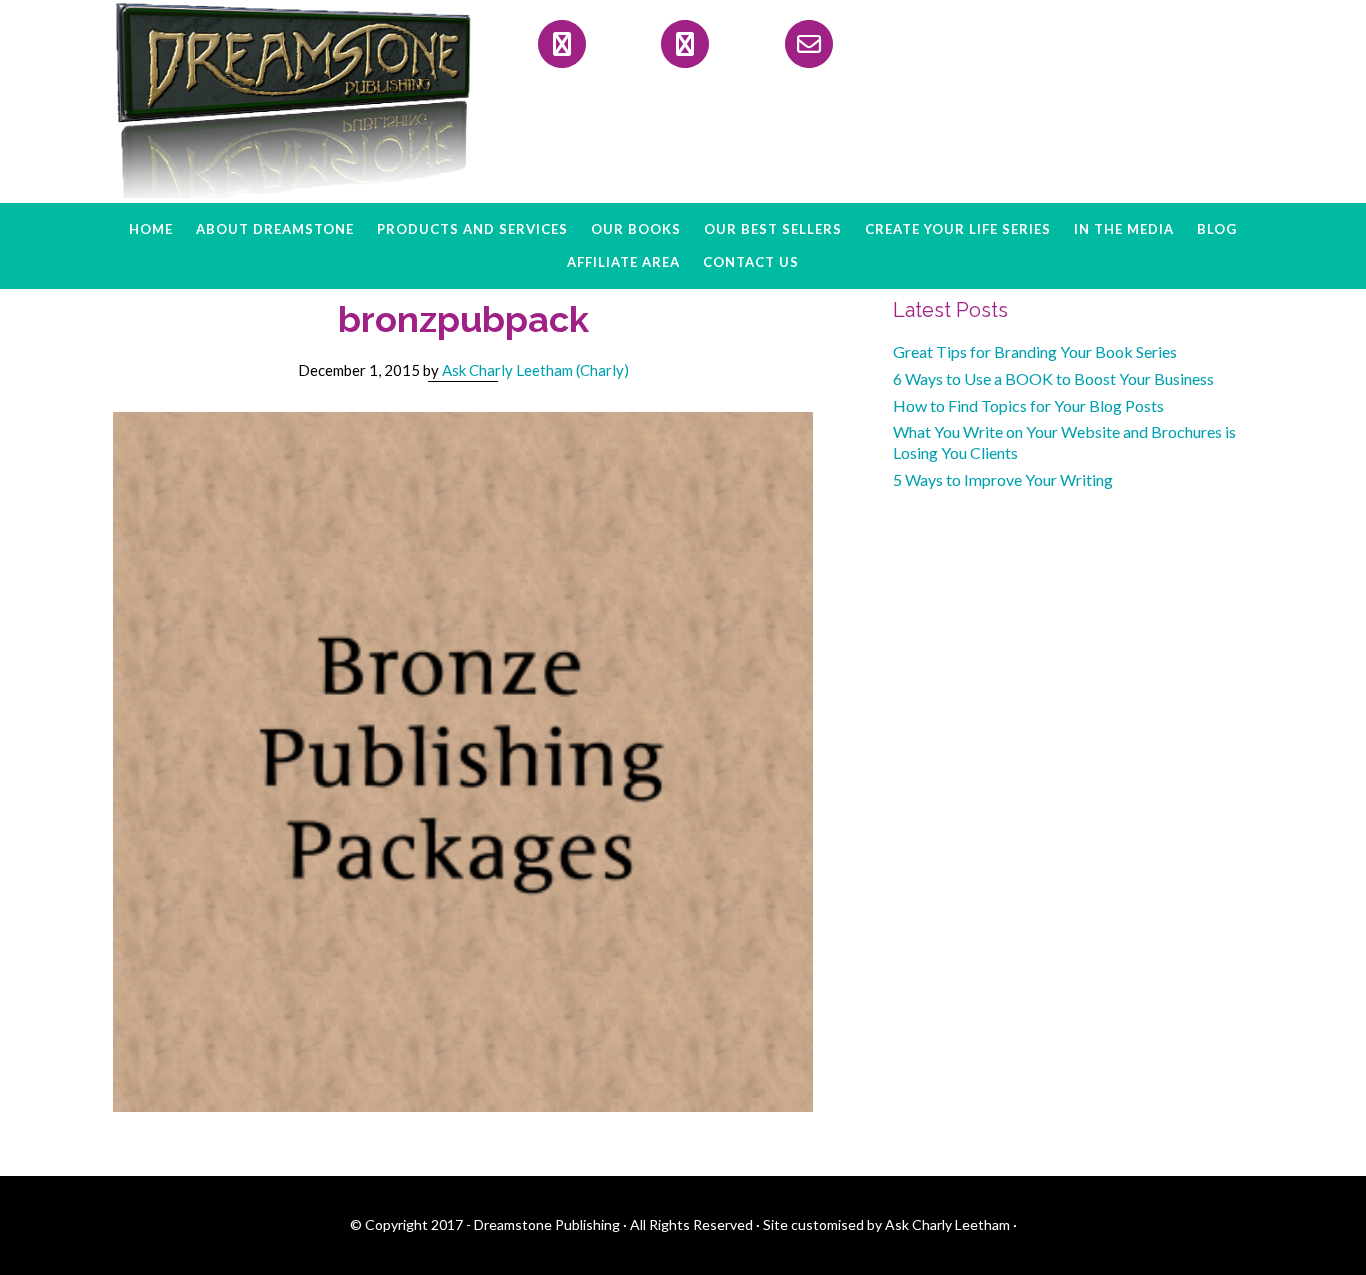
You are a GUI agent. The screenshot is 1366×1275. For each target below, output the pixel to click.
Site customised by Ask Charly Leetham (886, 1224)
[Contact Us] (809, 44)
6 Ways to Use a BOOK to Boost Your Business (1053, 378)
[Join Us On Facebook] (562, 44)
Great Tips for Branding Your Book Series (1035, 351)
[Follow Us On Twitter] (685, 44)
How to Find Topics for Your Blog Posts (1028, 405)
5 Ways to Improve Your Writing (1003, 479)
